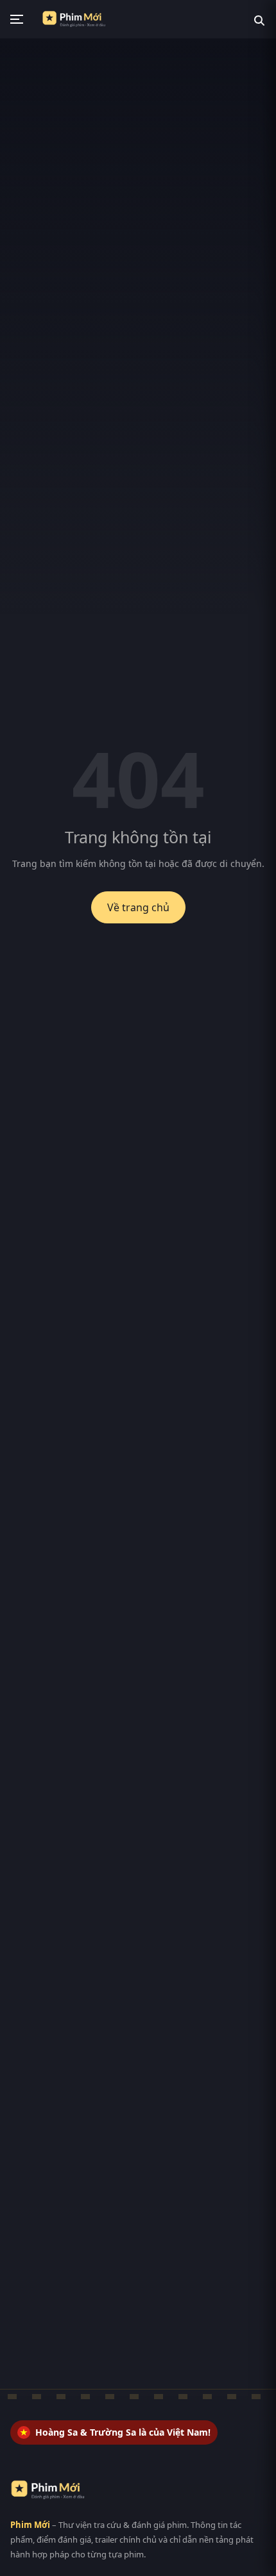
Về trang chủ (138, 907)
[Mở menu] (17, 19)
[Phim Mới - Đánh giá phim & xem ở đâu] (79, 19)
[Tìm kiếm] (259, 19)
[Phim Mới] (53, 2490)
